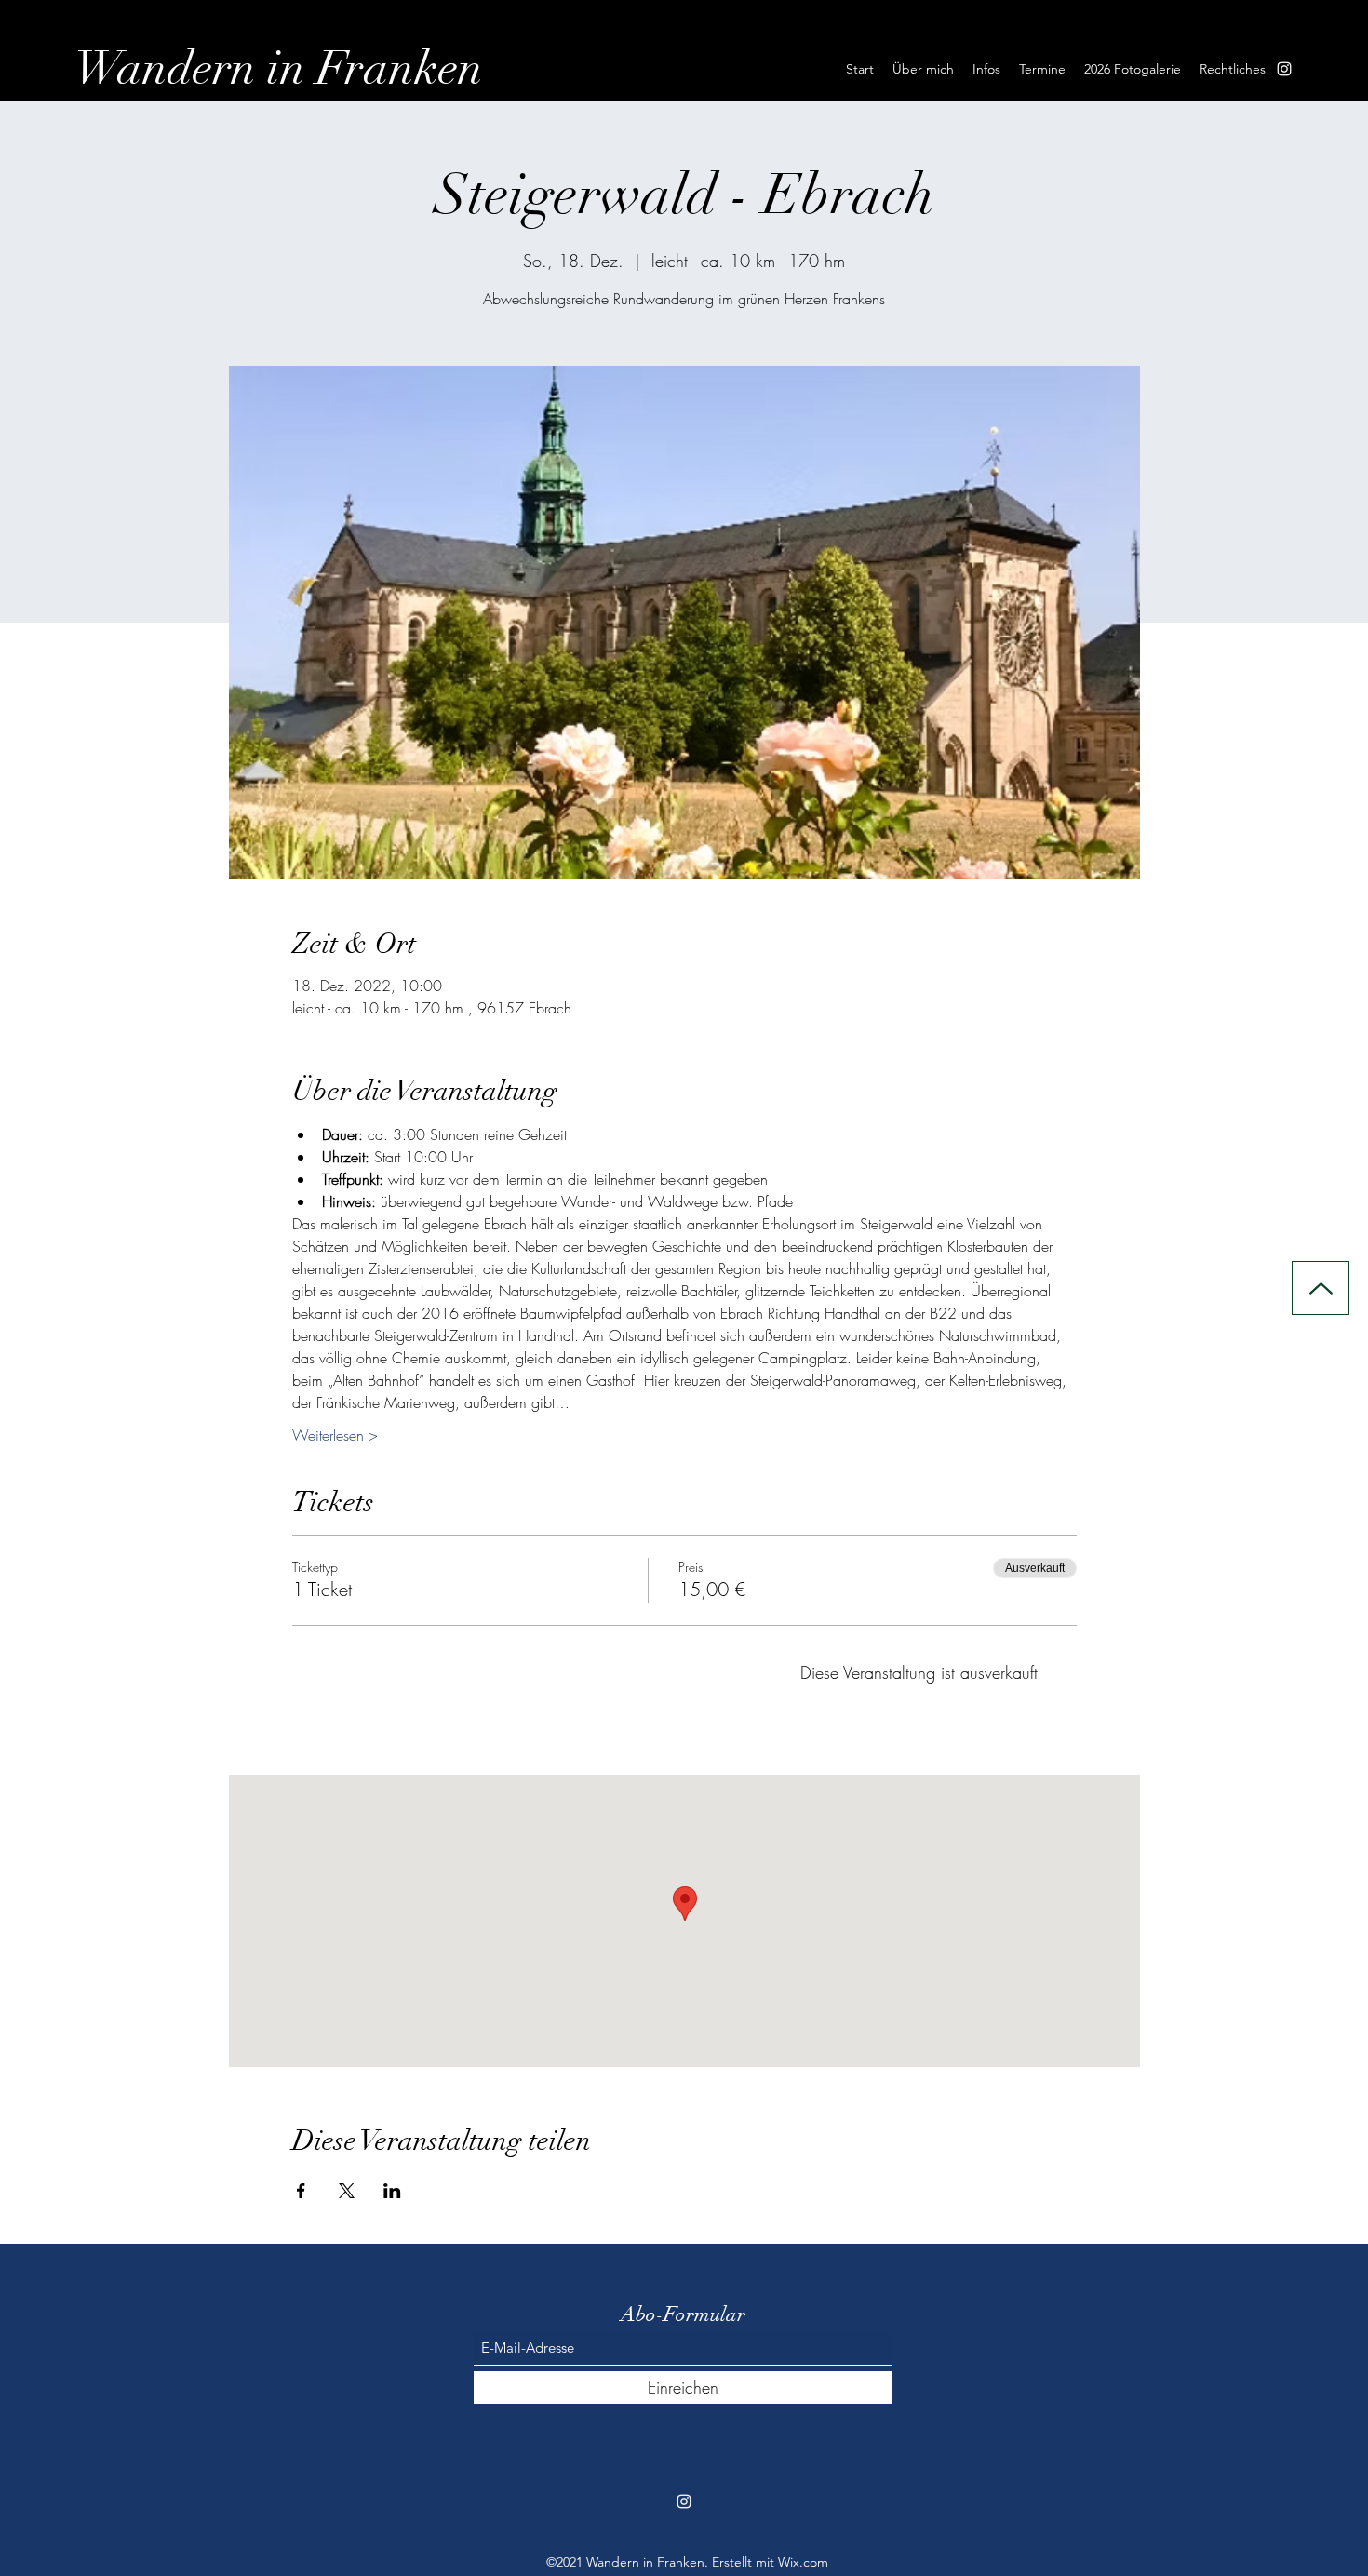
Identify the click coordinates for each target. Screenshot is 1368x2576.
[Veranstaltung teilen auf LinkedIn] (392, 2191)
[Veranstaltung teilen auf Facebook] (301, 2191)
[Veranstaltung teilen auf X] (347, 2191)
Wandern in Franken (279, 69)
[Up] (1321, 1288)
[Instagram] (1284, 69)
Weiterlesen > (335, 1435)
